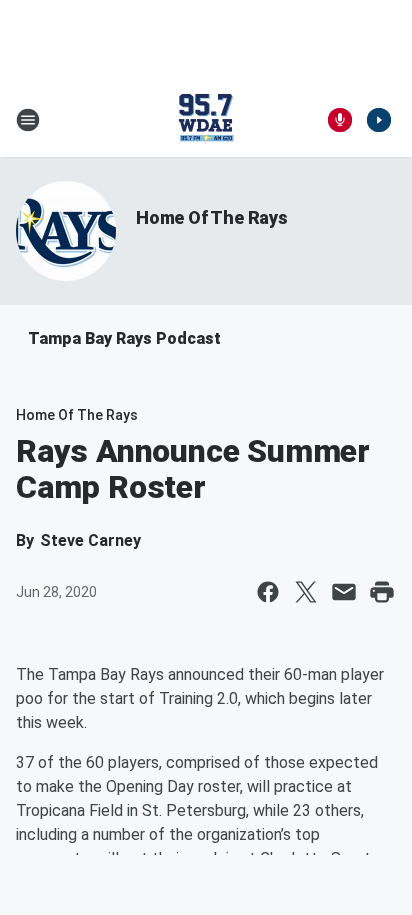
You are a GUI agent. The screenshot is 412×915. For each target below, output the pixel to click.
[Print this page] (382, 592)
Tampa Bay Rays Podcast (124, 338)
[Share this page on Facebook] (268, 592)
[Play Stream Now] (379, 120)
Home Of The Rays (212, 217)
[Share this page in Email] (344, 592)
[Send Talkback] (340, 120)
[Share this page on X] (306, 592)
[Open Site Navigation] (28, 120)
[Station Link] (206, 120)
